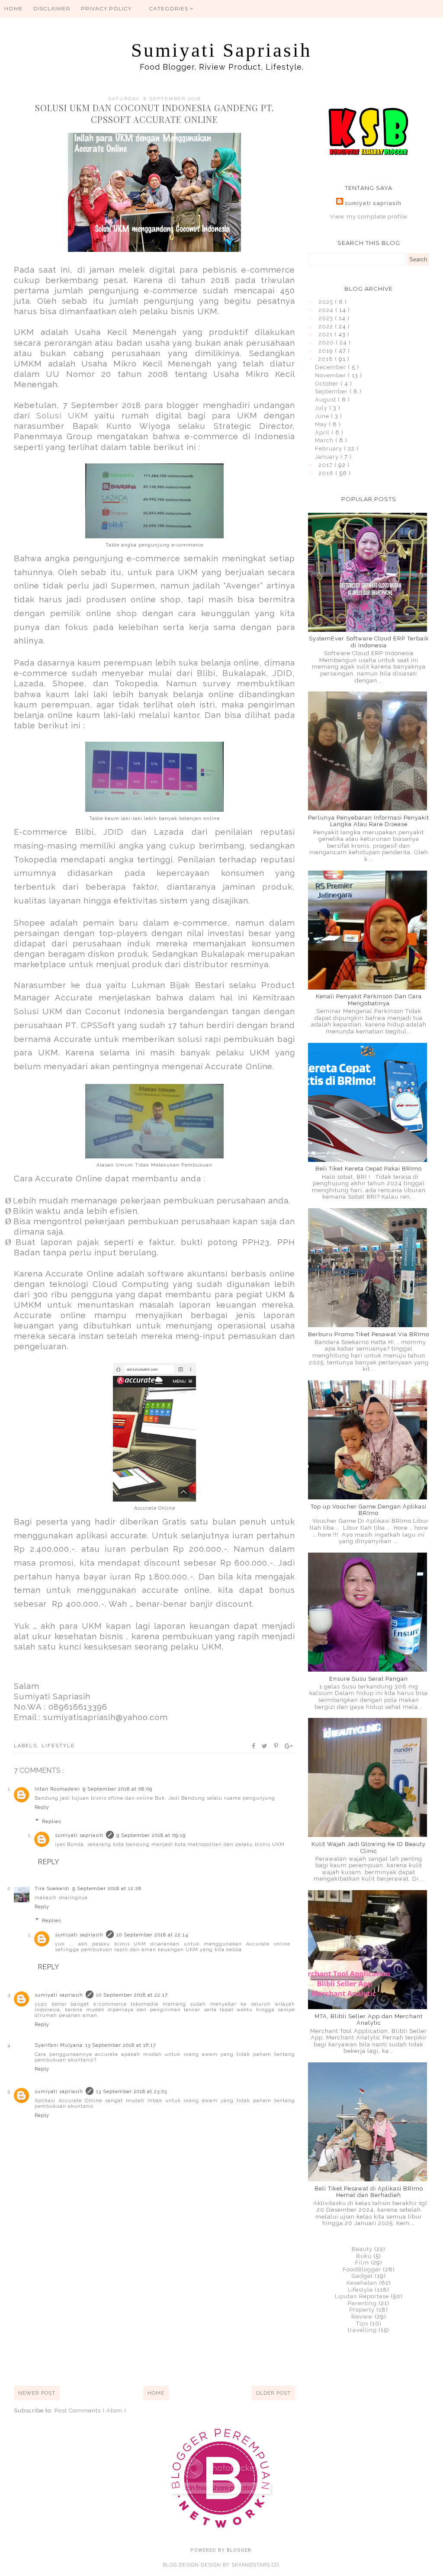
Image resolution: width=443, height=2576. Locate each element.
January (328, 457)
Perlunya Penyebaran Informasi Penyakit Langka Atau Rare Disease (369, 821)
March (325, 440)
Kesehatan (362, 2283)
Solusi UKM (65, 415)
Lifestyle (58, 1746)
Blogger (239, 2550)
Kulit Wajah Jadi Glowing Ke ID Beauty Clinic (369, 1848)
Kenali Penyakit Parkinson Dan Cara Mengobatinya (369, 1000)
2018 (326, 359)
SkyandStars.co (255, 2565)
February (329, 449)
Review (362, 2317)
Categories (169, 8)
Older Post (273, 2393)
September (332, 391)
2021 (326, 334)
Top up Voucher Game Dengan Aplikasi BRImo (369, 1510)
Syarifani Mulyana (59, 2045)
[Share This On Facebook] (254, 1746)
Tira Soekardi (52, 1889)
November (331, 375)
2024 (327, 310)
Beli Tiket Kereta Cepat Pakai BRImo (369, 1169)
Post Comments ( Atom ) (90, 2410)
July (322, 408)
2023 (327, 318)
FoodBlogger (362, 2269)
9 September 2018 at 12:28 (107, 1889)
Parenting (362, 2303)
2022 (327, 326)
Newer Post (37, 2393)
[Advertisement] (154, 2312)
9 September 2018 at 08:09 (117, 1789)
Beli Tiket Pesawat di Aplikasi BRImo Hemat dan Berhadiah (369, 2192)
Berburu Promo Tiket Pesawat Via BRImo (369, 1334)
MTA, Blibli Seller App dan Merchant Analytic (369, 2020)
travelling (362, 2330)
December (331, 367)
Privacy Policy (106, 8)
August (326, 400)
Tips (362, 2324)
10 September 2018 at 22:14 (152, 1935)
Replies (51, 1821)
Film (362, 2262)
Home (14, 8)
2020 (327, 343)
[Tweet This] (265, 1746)
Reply (42, 1807)
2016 (327, 473)
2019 (327, 351)
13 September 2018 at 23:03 (132, 2092)
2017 (326, 465)
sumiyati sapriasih (79, 1835)
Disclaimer (52, 8)
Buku (364, 2256)
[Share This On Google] (289, 1746)
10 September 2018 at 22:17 (132, 1995)
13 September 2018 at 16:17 (121, 2045)
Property (362, 2310)
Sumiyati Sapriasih (221, 50)
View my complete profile (369, 217)
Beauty (362, 2249)
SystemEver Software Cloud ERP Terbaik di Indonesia (369, 642)
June (323, 416)
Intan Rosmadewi (57, 1789)
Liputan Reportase (362, 2296)
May (322, 424)
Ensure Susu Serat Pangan (369, 1679)
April (323, 433)
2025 (327, 302)
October (328, 384)
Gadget (362, 2276)
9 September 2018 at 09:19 (151, 1835)
